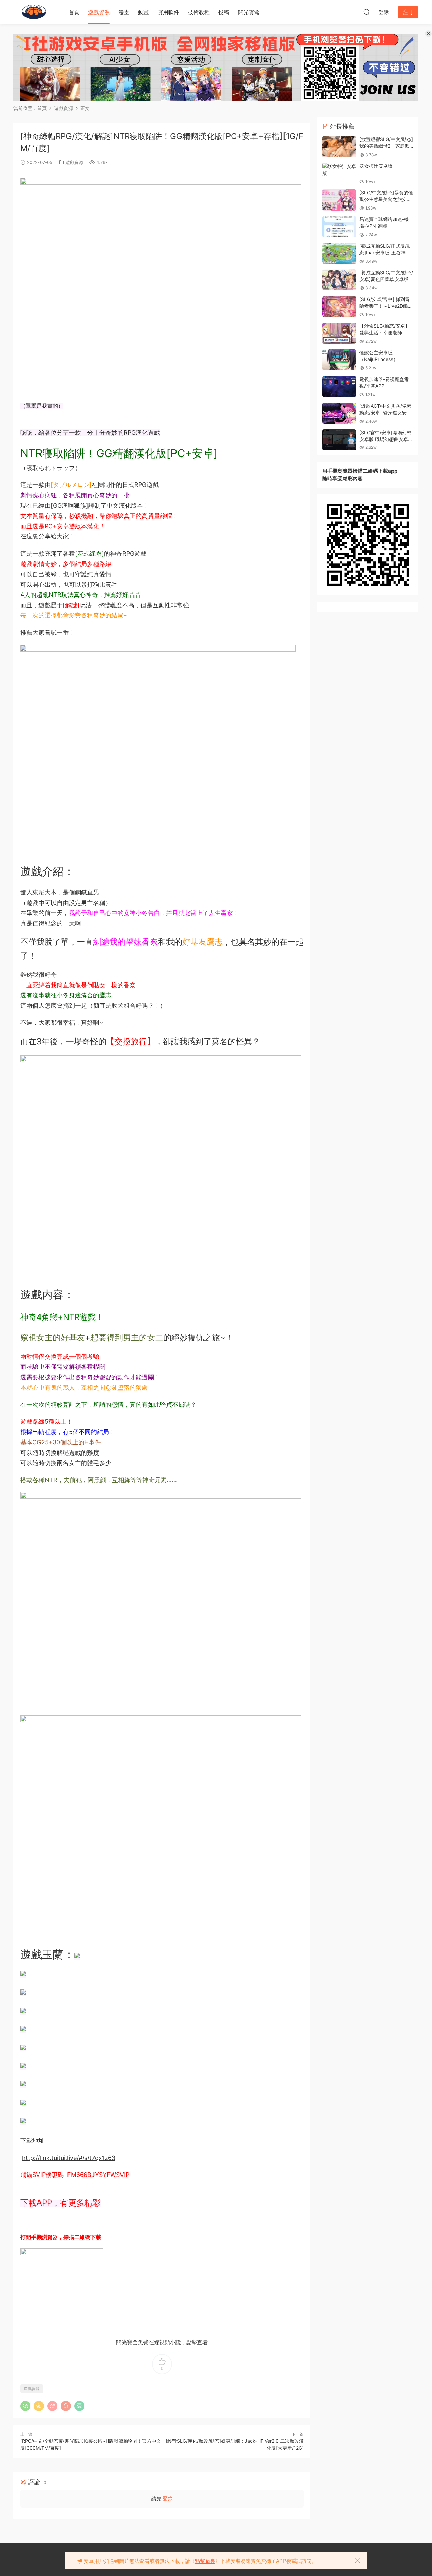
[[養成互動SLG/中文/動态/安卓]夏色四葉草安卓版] (339, 280)
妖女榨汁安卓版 (376, 166)
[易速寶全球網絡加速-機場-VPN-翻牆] (339, 227)
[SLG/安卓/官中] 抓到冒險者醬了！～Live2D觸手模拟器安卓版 (386, 306)
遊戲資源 (99, 12)
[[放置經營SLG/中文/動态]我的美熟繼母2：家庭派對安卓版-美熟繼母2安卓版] (339, 147)
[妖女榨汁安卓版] (339, 170)
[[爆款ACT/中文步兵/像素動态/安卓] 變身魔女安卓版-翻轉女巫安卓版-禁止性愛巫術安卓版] (339, 413)
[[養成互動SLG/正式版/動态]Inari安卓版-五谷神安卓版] (339, 253)
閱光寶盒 (249, 12)
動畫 (143, 12)
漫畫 (124, 12)
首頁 (74, 12)
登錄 (168, 2499)
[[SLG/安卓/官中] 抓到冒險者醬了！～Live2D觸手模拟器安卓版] (339, 307)
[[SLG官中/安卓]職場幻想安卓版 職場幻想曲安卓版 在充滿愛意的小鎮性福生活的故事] (339, 440)
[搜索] (367, 12)
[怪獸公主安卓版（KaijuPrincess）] (339, 360)
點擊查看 (197, 2342)
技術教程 (199, 12)
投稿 (224, 12)
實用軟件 (168, 12)
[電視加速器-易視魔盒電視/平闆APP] (339, 386)
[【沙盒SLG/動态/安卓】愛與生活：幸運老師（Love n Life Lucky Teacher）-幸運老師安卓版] (339, 333)
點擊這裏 (205, 2561)
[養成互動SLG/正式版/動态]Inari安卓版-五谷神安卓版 (385, 252)
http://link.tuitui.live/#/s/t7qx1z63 (69, 2158)
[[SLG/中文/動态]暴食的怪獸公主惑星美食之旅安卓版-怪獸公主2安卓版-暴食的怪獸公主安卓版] (339, 200)
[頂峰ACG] (34, 12)
